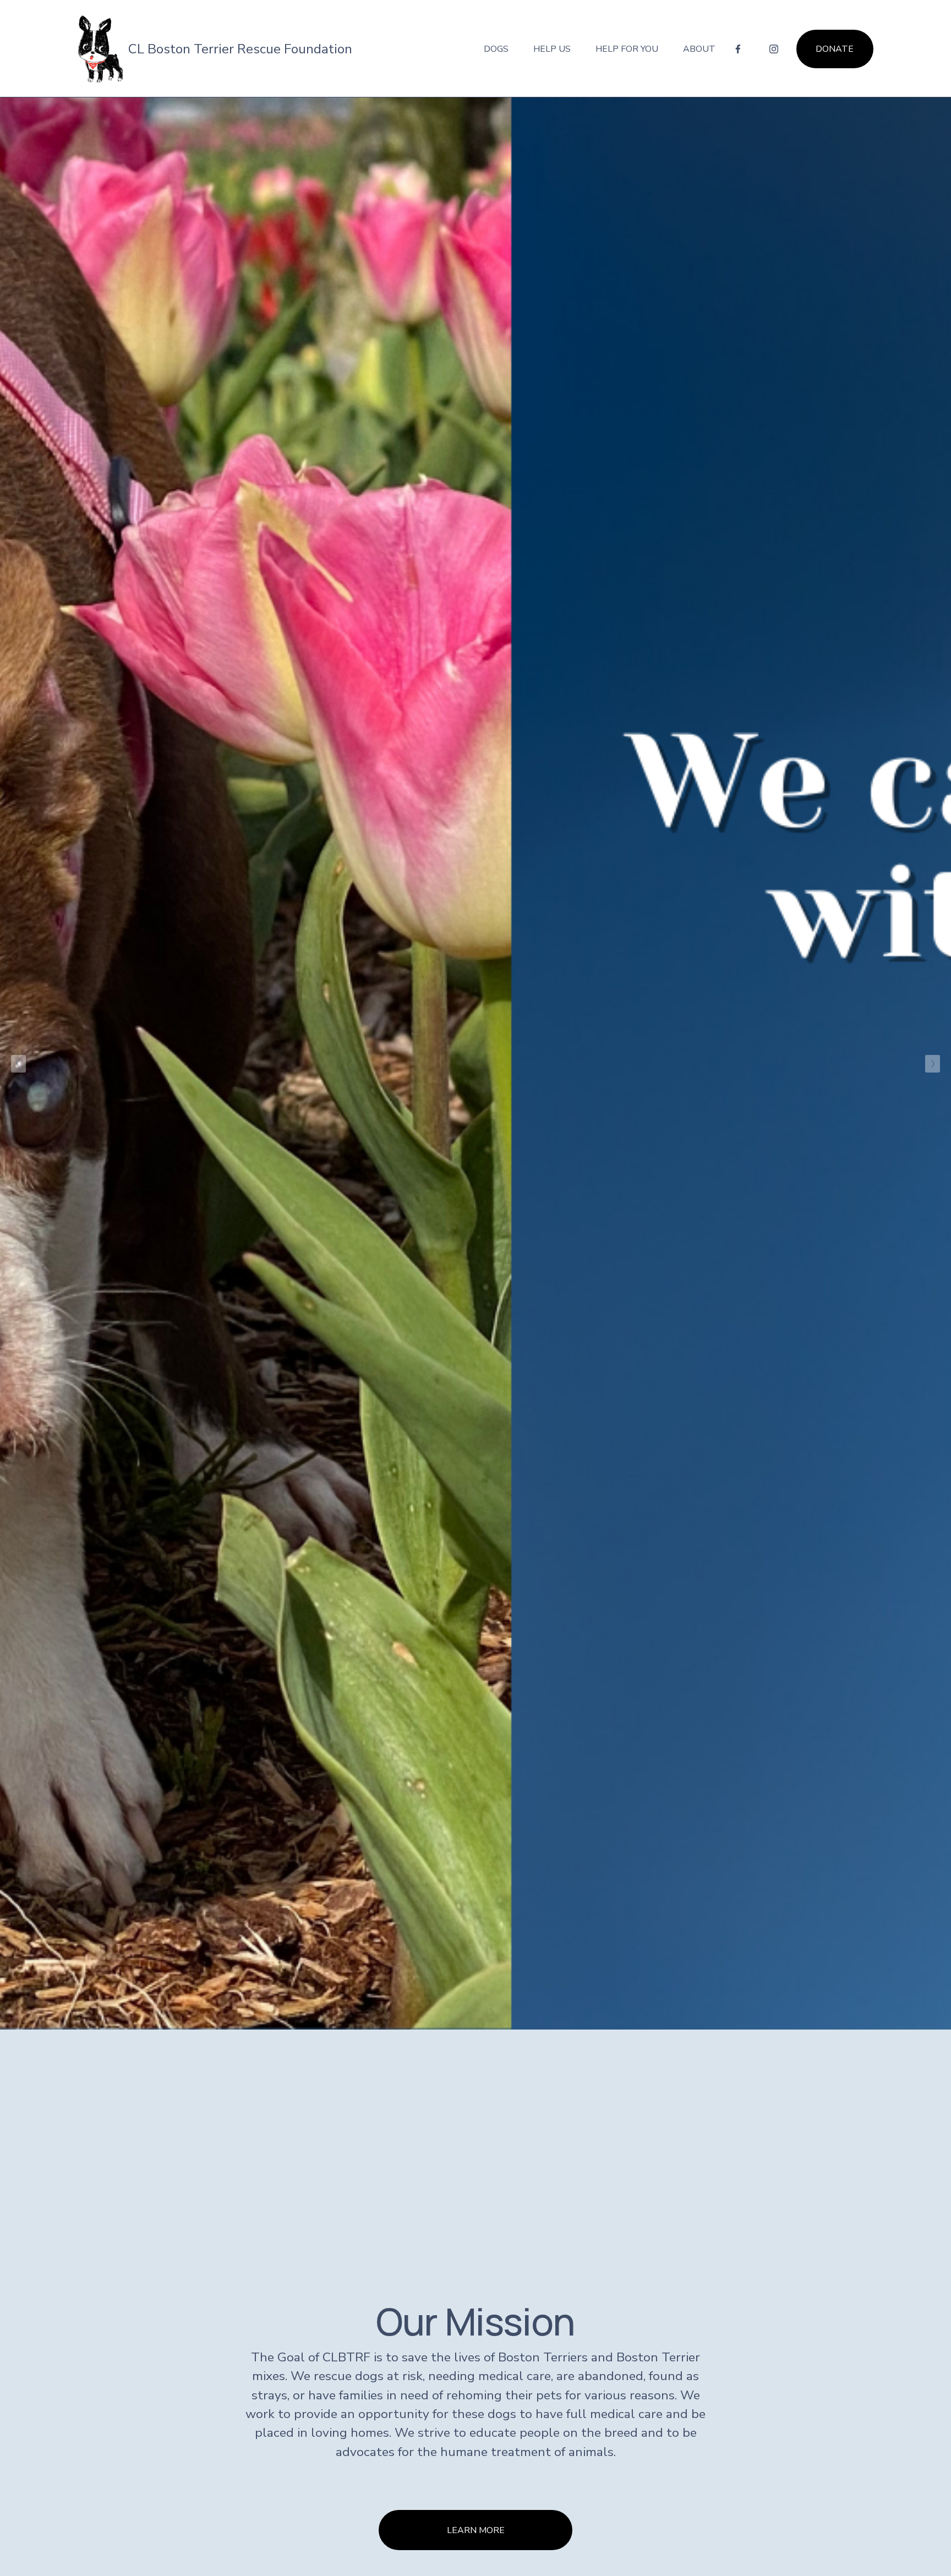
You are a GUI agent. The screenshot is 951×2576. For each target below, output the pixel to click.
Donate (835, 49)
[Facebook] (738, 49)
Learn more (476, 2530)
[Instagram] (774, 49)
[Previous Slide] (18, 1064)
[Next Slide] (933, 1064)
